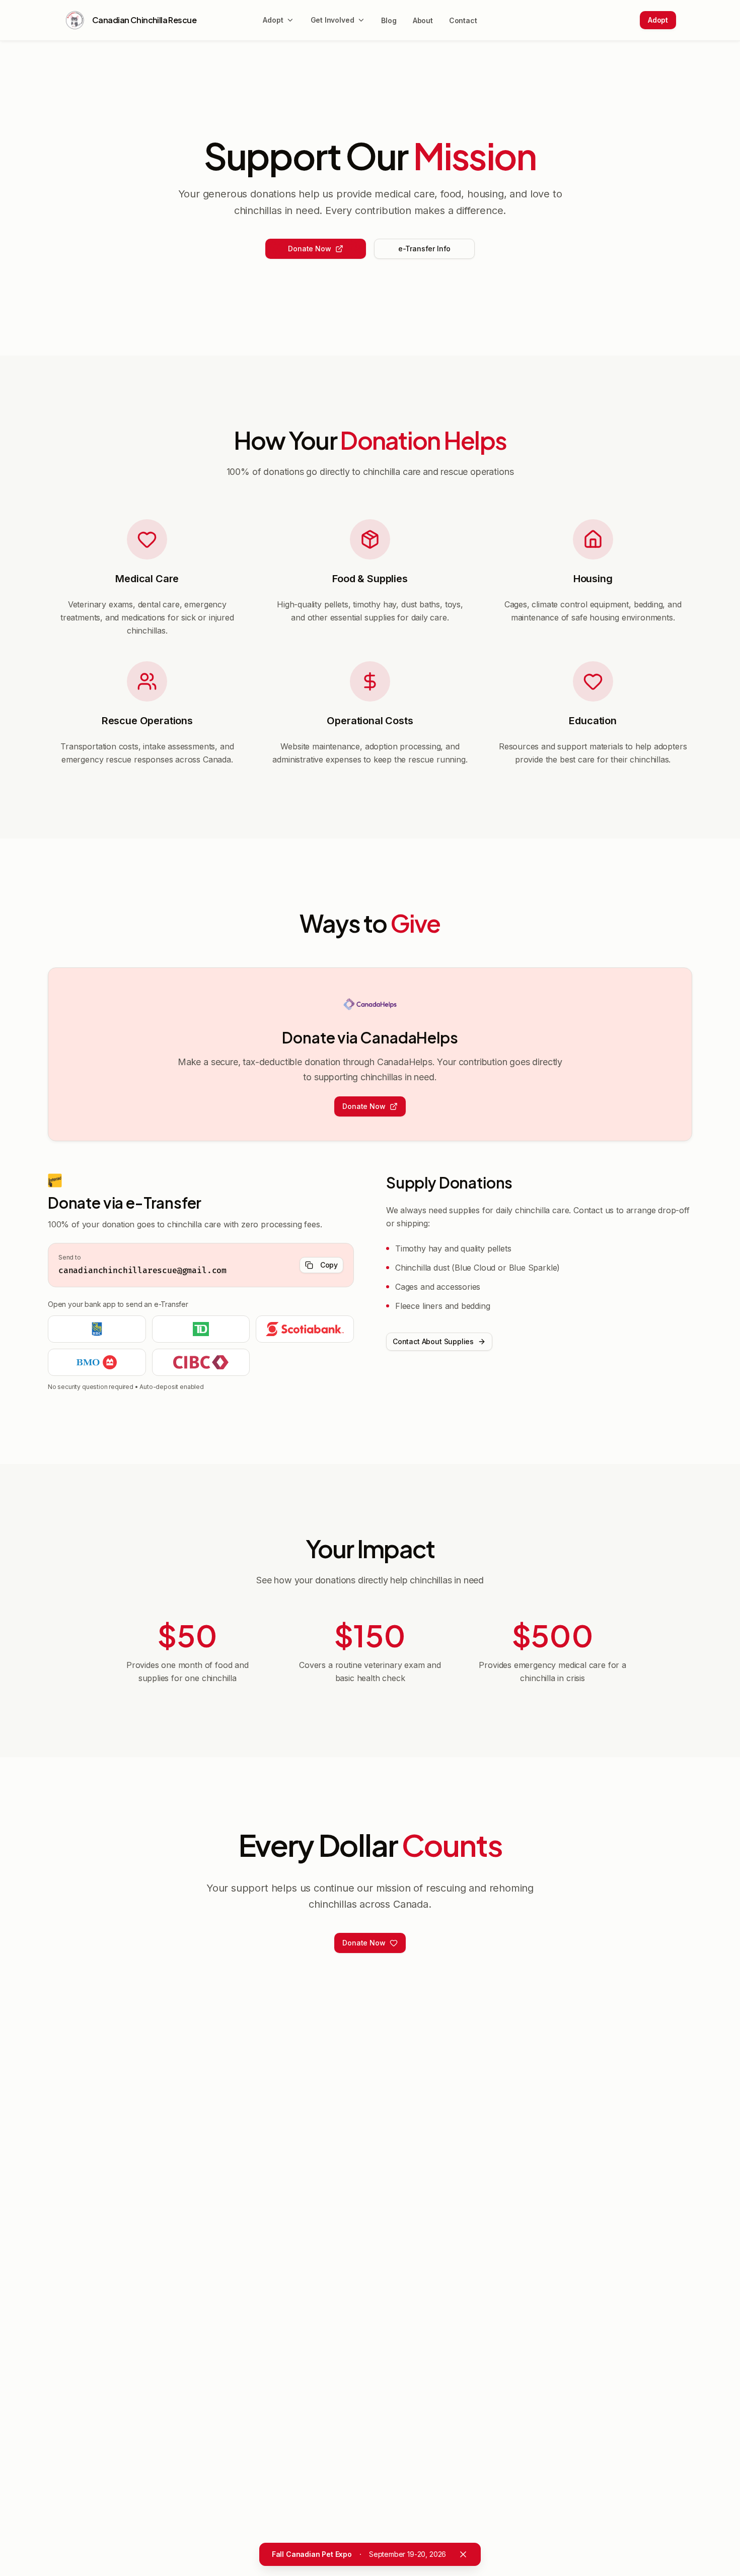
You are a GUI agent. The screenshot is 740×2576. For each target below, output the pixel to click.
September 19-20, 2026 (359, 2554)
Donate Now (309, 249)
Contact (463, 20)
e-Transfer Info (424, 249)
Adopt (658, 20)
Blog (389, 20)
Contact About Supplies (433, 1341)
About (423, 20)
